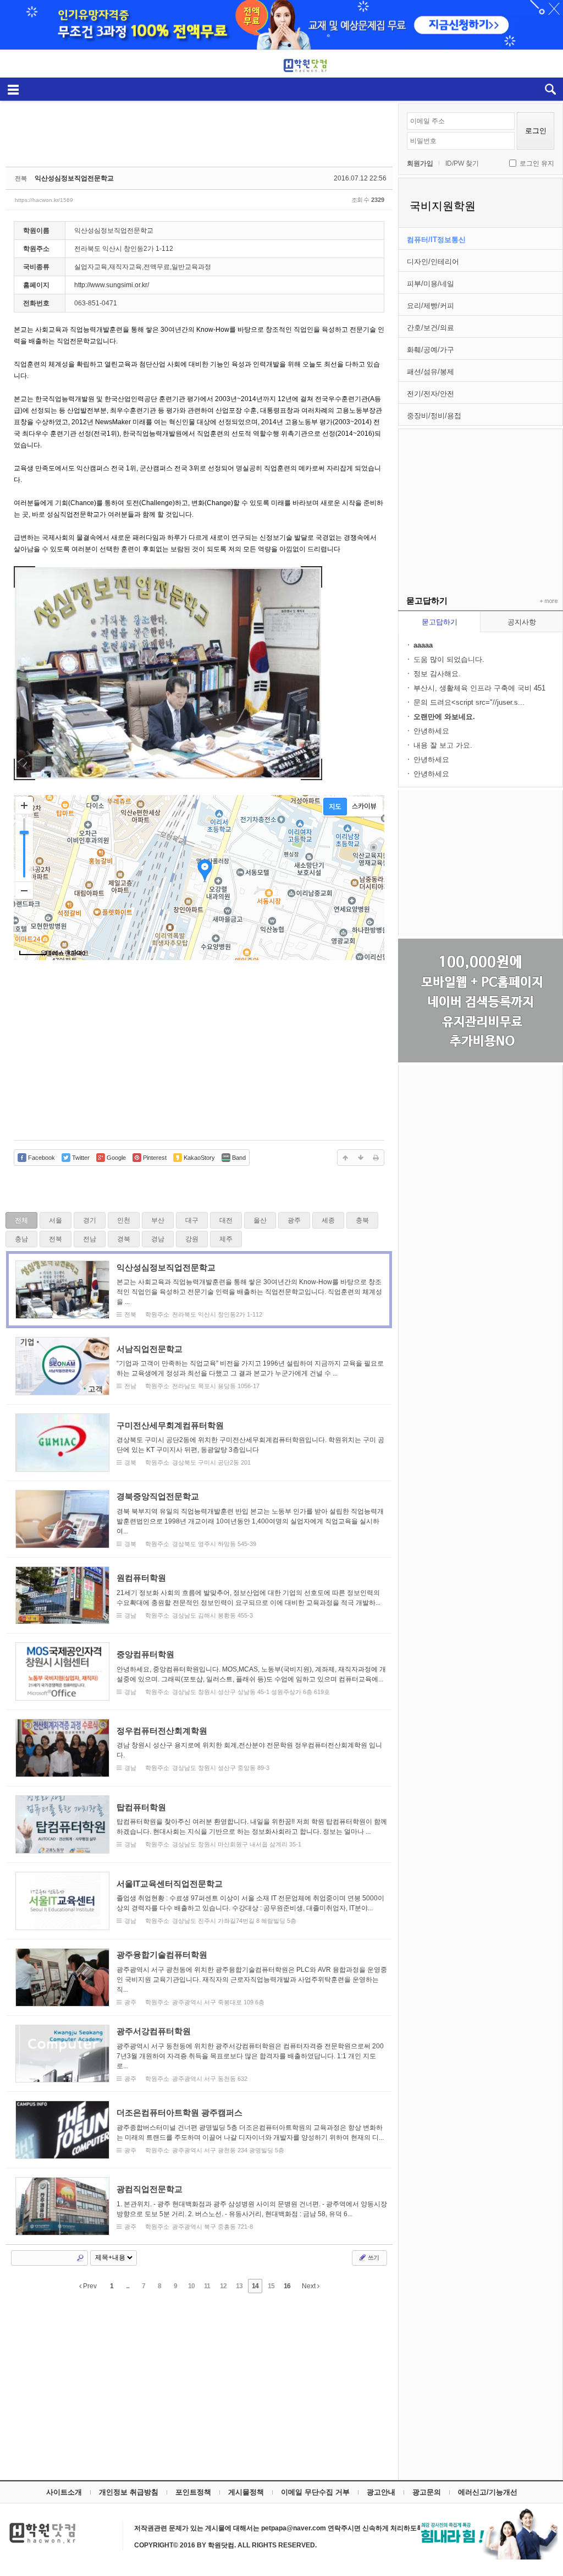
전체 (21, 1220)
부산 (158, 1220)
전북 (56, 1239)
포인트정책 (193, 2492)
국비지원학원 (443, 206)
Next (310, 2286)
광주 (294, 1220)
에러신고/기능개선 (488, 2492)
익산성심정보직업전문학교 (74, 178)
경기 (90, 1220)
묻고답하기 (440, 622)
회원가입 (420, 163)
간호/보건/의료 (430, 328)
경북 (124, 1239)
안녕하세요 (431, 731)
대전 (226, 1220)
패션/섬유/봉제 (430, 372)
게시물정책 (246, 2492)
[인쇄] (376, 1158)
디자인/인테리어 (433, 262)
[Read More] (199, 1290)
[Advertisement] (481, 498)
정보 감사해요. (437, 674)
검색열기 (550, 89)
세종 (328, 1220)
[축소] (24, 890)
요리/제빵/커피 (430, 306)
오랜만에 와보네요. (444, 717)
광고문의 (427, 2492)
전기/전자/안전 (430, 394)
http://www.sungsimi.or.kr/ (112, 285)
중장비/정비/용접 (434, 416)
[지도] (335, 807)
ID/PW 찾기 (462, 163)
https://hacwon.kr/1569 (44, 200)
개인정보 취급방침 (129, 2492)
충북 (362, 1220)
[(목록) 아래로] (361, 1158)
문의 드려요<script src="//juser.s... (469, 702)
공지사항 (522, 622)
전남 (90, 1239)
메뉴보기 (13, 89)
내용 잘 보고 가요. (443, 745)
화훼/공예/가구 (430, 350)
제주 (226, 1239)
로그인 (536, 131)
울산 (260, 1220)
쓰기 (373, 2257)
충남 (21, 1239)
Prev (89, 2286)
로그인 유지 (537, 163)
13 (239, 2286)
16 (287, 2286)
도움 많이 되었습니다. (449, 659)
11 (207, 2286)
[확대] (24, 805)
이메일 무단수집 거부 (315, 2492)
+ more (547, 601)
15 (271, 2286)
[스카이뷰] (364, 807)
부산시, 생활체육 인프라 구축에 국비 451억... (479, 689)
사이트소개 (64, 2492)
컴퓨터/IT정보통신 (436, 240)
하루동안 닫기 (549, 11)
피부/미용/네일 (430, 284)
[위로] (345, 1158)
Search (80, 2258)
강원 (192, 1239)
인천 (124, 1220)
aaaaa (423, 645)
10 (191, 2286)
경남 (158, 1239)
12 (223, 2286)
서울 (56, 1220)
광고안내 (381, 2492)
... (128, 2286)
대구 (192, 1220)
